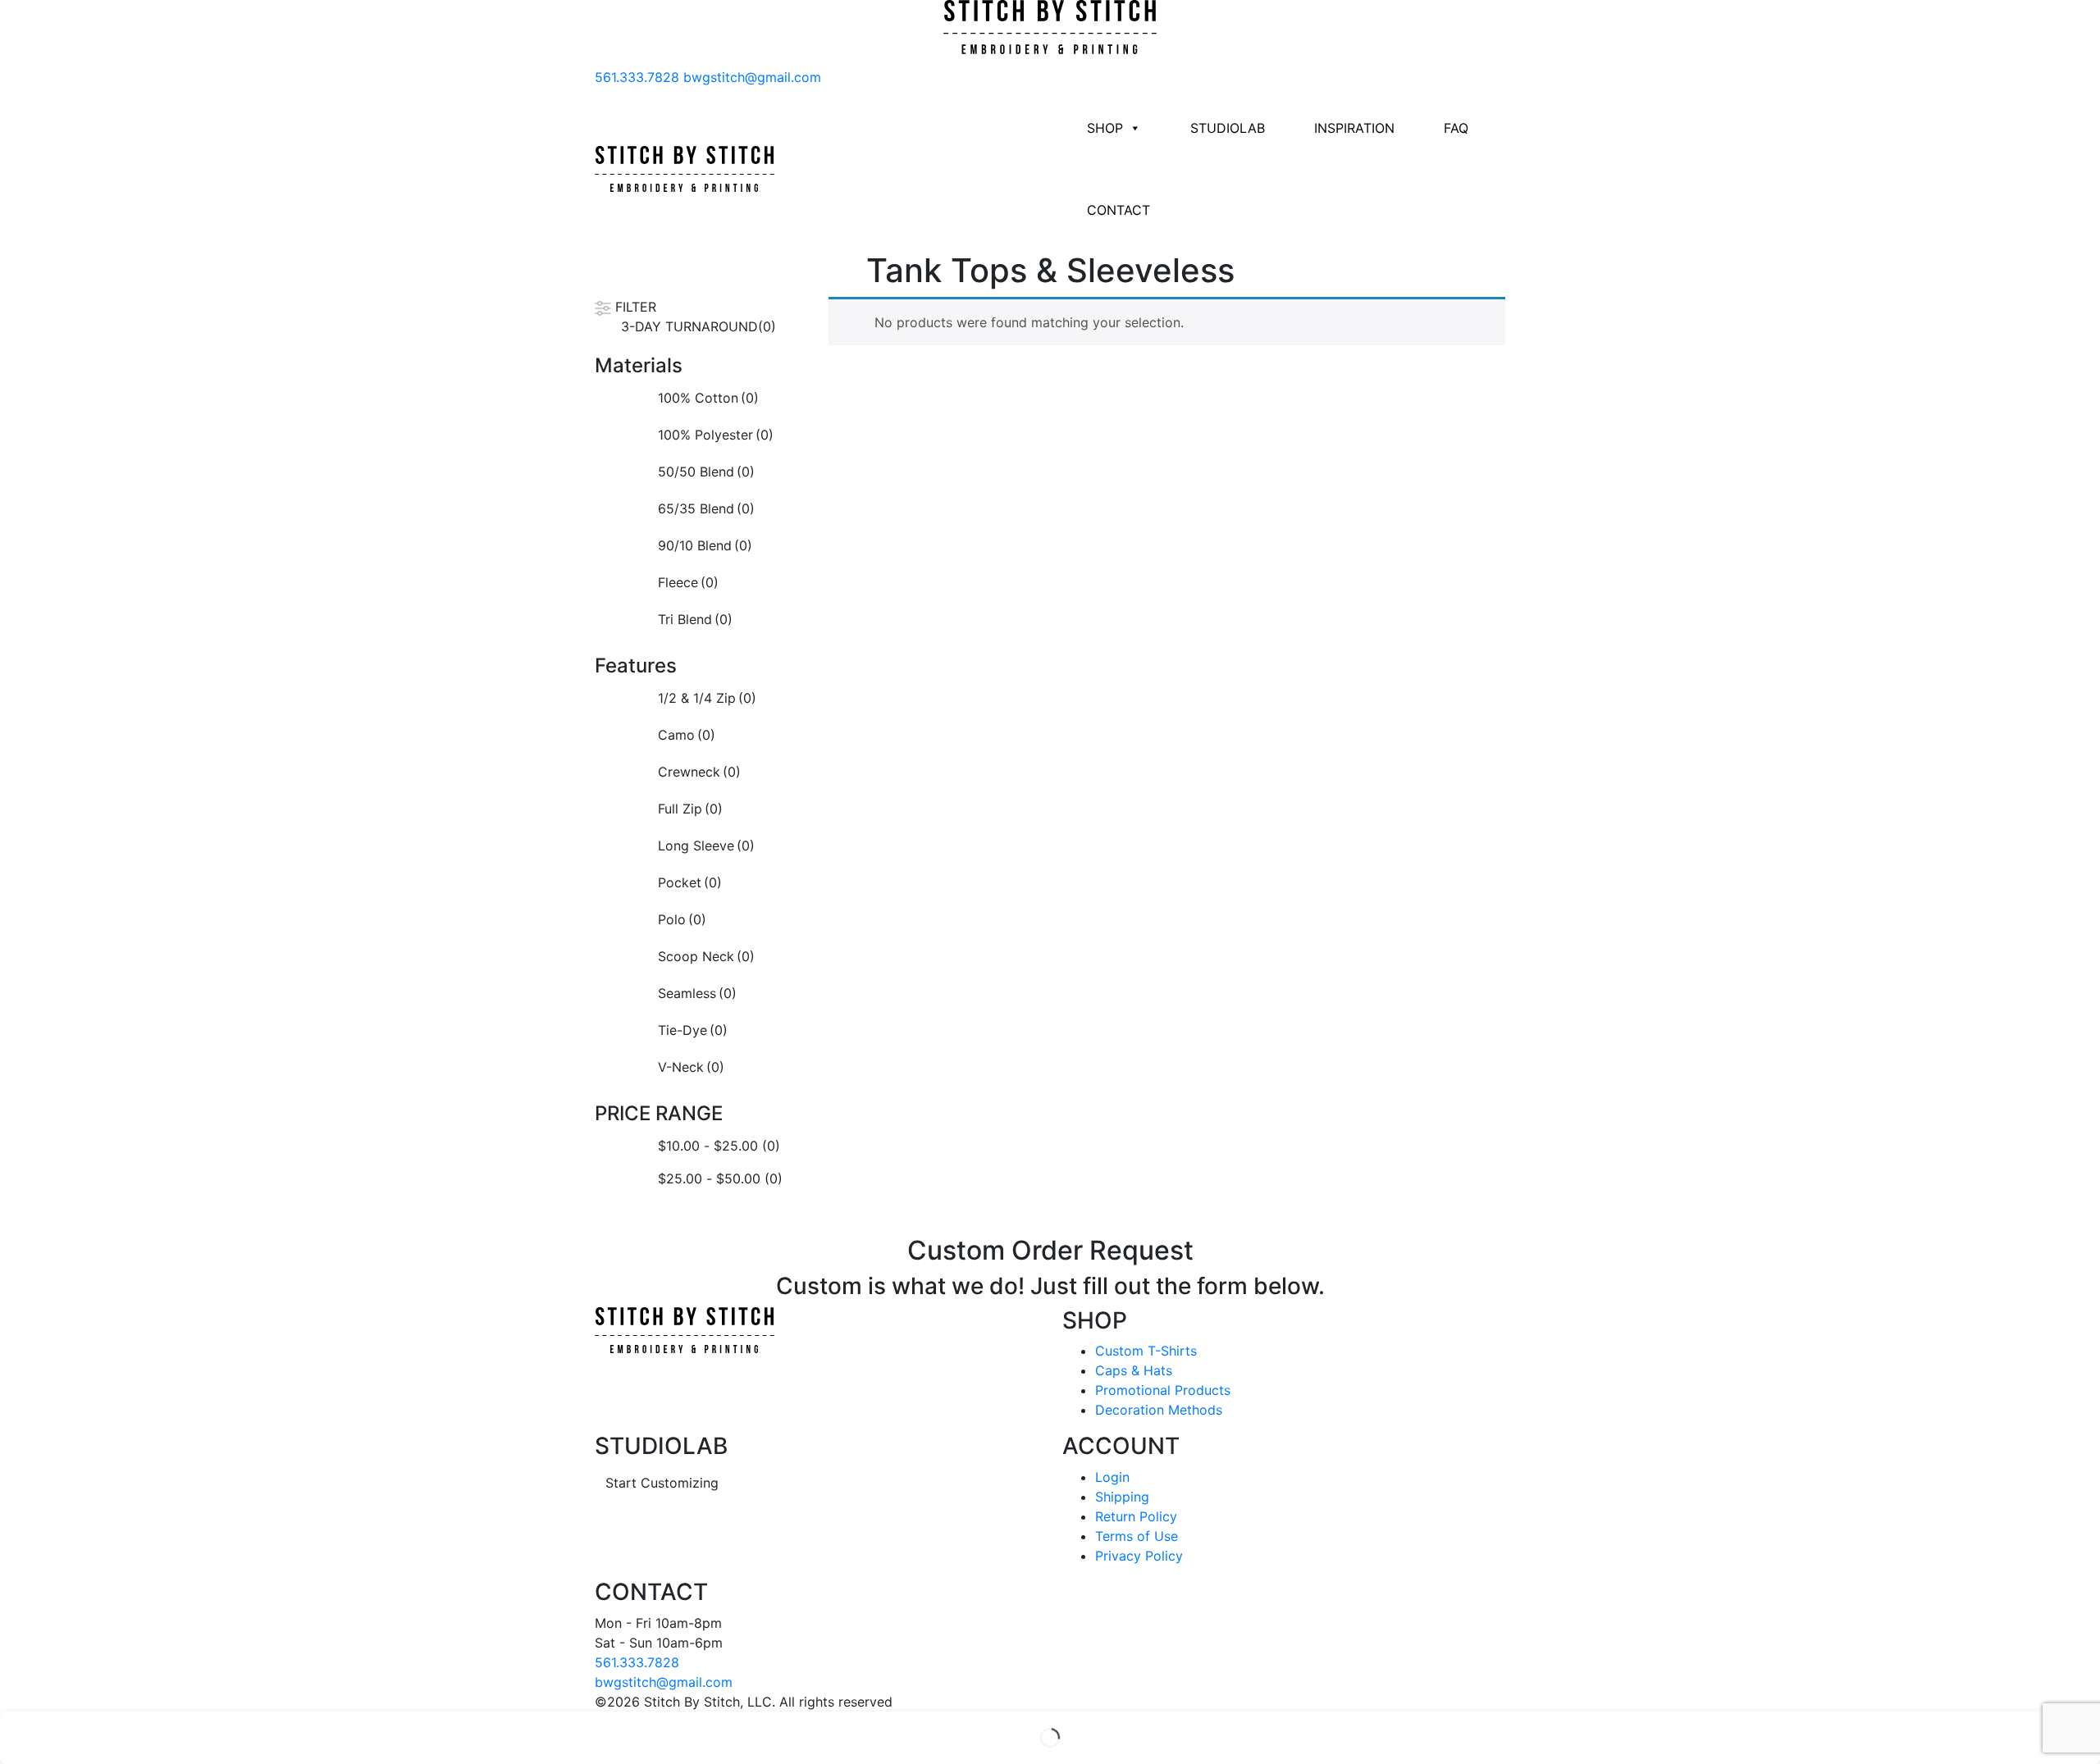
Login (1112, 1477)
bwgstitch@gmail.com (752, 77)
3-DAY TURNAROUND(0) (698, 326)
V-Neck (691, 1067)
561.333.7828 (637, 77)
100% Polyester (716, 435)
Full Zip (690, 809)
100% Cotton (708, 398)
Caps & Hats (1134, 1370)
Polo (682, 919)
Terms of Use (1137, 1536)
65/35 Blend (706, 508)
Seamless (697, 993)
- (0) (719, 1146)
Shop (1105, 128)
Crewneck (699, 772)
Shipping (1122, 1497)
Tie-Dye (693, 1030)
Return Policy (1136, 1516)
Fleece (688, 582)
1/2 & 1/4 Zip (707, 698)
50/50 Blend (706, 472)
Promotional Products (1163, 1390)
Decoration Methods (1159, 1410)
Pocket (690, 882)
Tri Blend (695, 619)
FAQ (1456, 128)
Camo (687, 735)
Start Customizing (662, 1483)
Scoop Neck (706, 956)
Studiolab (1228, 128)
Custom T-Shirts (1146, 1351)
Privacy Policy (1139, 1556)
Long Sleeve (706, 846)
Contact (1118, 210)
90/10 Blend (705, 545)
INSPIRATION (1354, 128)
